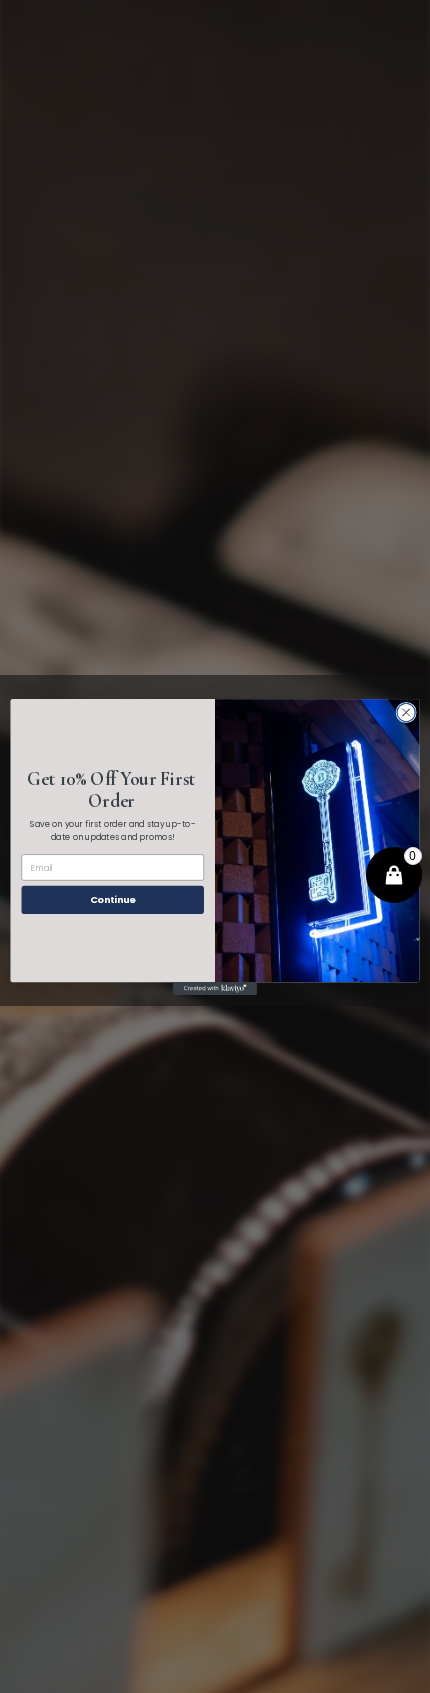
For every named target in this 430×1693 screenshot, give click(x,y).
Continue (113, 899)
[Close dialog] (406, 712)
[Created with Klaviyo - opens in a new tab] (215, 988)
